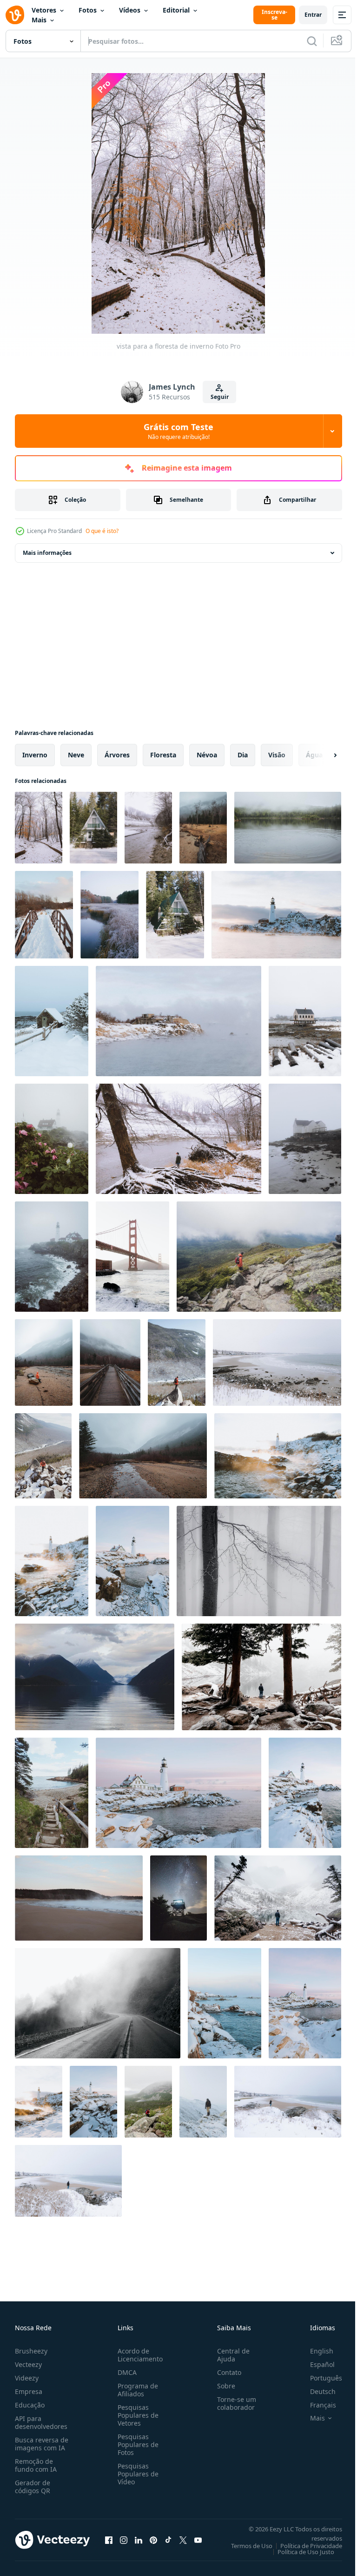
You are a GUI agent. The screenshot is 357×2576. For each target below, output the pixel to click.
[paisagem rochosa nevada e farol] (93, 2102)
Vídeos (130, 10)
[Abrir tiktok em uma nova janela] (168, 2540)
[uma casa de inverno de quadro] (93, 828)
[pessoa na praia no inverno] (288, 2102)
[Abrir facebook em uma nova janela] (109, 2540)
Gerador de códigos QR (33, 2487)
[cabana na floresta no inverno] (175, 915)
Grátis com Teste (178, 431)
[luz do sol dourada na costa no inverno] (52, 1561)
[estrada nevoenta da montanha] (98, 2003)
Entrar (313, 15)
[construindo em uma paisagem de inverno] (52, 1021)
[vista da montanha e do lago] (95, 1677)
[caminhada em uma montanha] (259, 1257)
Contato (225, 2372)
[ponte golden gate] (132, 1257)
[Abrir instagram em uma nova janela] (124, 2540)
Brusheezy (31, 2351)
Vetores (44, 10)
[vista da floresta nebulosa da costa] (203, 828)
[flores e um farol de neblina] (52, 1139)
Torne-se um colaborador (233, 2403)
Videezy (27, 2378)
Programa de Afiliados (136, 2390)
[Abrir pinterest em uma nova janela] (153, 2540)
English (315, 2351)
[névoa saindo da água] (79, 1898)
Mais (39, 20)
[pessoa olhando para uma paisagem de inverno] (278, 1898)
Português (319, 2378)
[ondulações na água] (288, 828)
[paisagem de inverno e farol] (132, 1561)
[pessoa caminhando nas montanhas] (148, 2102)
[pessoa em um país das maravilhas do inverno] (261, 1677)
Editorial (176, 10)
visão (277, 755)
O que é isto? (102, 531)
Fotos (88, 10)
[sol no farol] (39, 2102)
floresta (163, 755)
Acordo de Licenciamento (138, 2355)
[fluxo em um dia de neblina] (143, 1456)
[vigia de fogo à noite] (178, 1898)
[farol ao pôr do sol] (305, 2003)
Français (316, 2405)
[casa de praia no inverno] (305, 1021)
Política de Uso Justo (299, 2552)
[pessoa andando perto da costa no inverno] (178, 1139)
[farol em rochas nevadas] (276, 915)
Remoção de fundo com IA (36, 2465)
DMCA (125, 2372)
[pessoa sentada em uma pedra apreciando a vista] (44, 1362)
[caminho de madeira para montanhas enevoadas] (110, 1362)
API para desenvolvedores (41, 2422)
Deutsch (316, 2391)
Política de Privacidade (304, 2546)
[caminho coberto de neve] (44, 915)
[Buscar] (312, 41)
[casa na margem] (305, 1139)
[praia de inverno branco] (277, 1362)
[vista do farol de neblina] (52, 1257)
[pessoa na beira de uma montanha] (203, 2102)
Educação (30, 2405)
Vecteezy (28, 2364)
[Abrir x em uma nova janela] (183, 2540)
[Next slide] (320, 755)
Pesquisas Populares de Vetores (136, 2415)
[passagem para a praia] (52, 1793)
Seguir (220, 397)
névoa (207, 755)
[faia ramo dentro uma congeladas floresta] (259, 1561)
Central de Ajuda (230, 2355)
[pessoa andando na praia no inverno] (68, 2181)
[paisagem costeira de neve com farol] (178, 1793)
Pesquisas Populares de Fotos (136, 2445)
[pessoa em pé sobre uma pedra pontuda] (177, 1362)
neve (76, 755)
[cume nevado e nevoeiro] (178, 1021)
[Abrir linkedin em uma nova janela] (139, 2540)
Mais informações (47, 553)
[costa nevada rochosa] (225, 2003)
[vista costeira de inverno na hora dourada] (278, 1456)
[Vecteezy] (15, 15)
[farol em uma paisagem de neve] (305, 1793)
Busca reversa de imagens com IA (42, 2444)
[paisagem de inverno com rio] (148, 828)
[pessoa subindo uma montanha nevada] (43, 1456)
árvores (117, 755)
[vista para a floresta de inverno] (39, 828)
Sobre (222, 2386)
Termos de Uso (245, 2546)
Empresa (29, 2391)
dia (243, 755)
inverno (35, 755)
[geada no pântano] (109, 915)
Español (315, 2364)
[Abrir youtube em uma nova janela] (198, 2540)
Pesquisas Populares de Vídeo (136, 2474)
